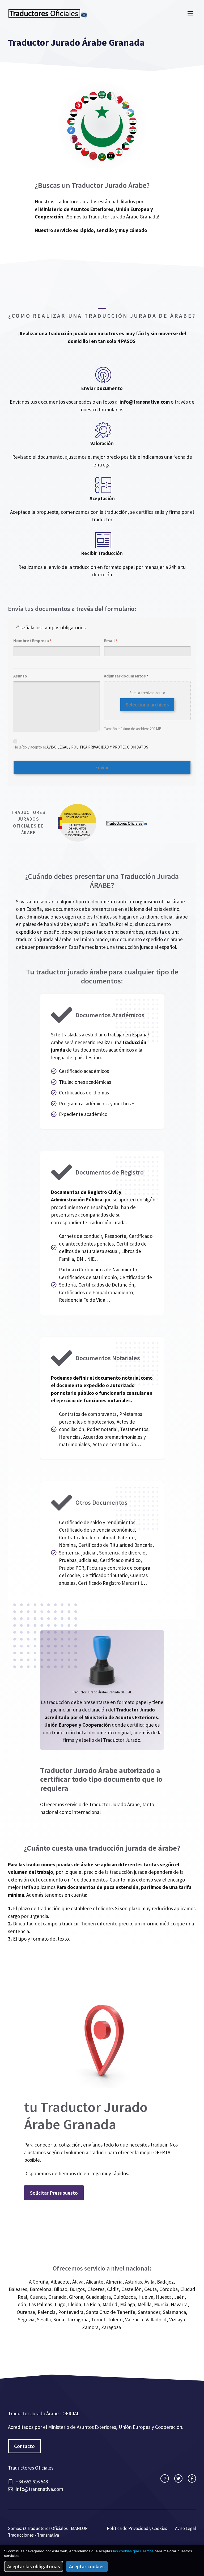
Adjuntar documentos (126, 676)
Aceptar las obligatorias (34, 2566)
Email (110, 640)
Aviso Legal (186, 2528)
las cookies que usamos (133, 2551)
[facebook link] (192, 2478)
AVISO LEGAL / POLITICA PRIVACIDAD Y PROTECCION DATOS (97, 747)
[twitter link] (178, 2478)
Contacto (24, 2446)
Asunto (20, 676)
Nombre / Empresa (32, 640)
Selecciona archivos (147, 705)
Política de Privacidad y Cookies (137, 2528)
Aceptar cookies (87, 2566)
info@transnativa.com (145, 402)
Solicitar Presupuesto (54, 2193)
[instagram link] (165, 2478)
